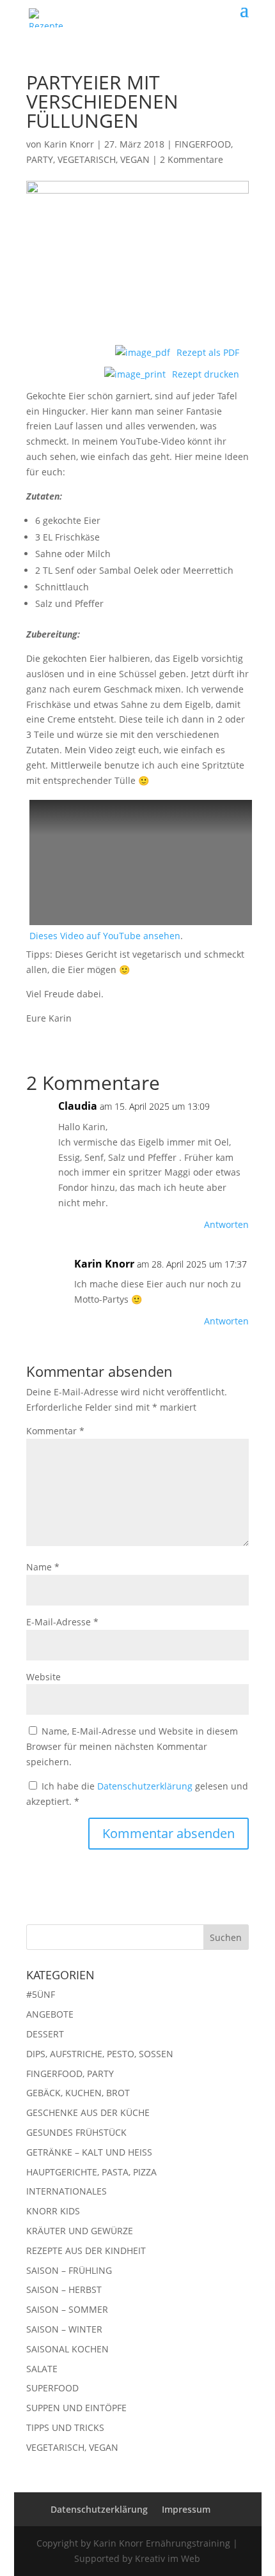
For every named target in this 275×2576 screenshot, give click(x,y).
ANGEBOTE (50, 2014)
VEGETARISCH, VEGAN (104, 159)
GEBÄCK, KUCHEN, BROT (78, 2093)
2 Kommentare (192, 159)
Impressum (186, 2509)
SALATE (42, 2369)
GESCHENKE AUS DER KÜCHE (88, 2112)
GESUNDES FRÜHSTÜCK (76, 2132)
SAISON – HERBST (64, 2289)
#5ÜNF (41, 1994)
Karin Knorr (69, 144)
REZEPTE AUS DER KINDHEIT (86, 2250)
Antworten (226, 1224)
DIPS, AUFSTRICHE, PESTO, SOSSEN (100, 2054)
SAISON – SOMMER (67, 2309)
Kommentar (55, 1431)
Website (43, 1677)
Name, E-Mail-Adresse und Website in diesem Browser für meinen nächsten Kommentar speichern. (132, 1746)
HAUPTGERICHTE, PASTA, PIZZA (91, 2172)
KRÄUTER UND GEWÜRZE (80, 2231)
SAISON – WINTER (64, 2329)
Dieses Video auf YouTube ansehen (105, 936)
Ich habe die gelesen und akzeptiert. (137, 1794)
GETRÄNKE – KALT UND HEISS (89, 2152)
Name (43, 1567)
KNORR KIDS (53, 2211)
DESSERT (45, 2034)
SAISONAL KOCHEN (67, 2349)
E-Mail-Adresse (62, 1622)
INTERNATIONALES (67, 2191)
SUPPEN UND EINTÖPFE (76, 2408)
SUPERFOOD (52, 2388)
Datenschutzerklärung (146, 1786)
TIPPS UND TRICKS (65, 2427)
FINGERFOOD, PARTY (70, 2074)
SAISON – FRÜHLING (69, 2270)
